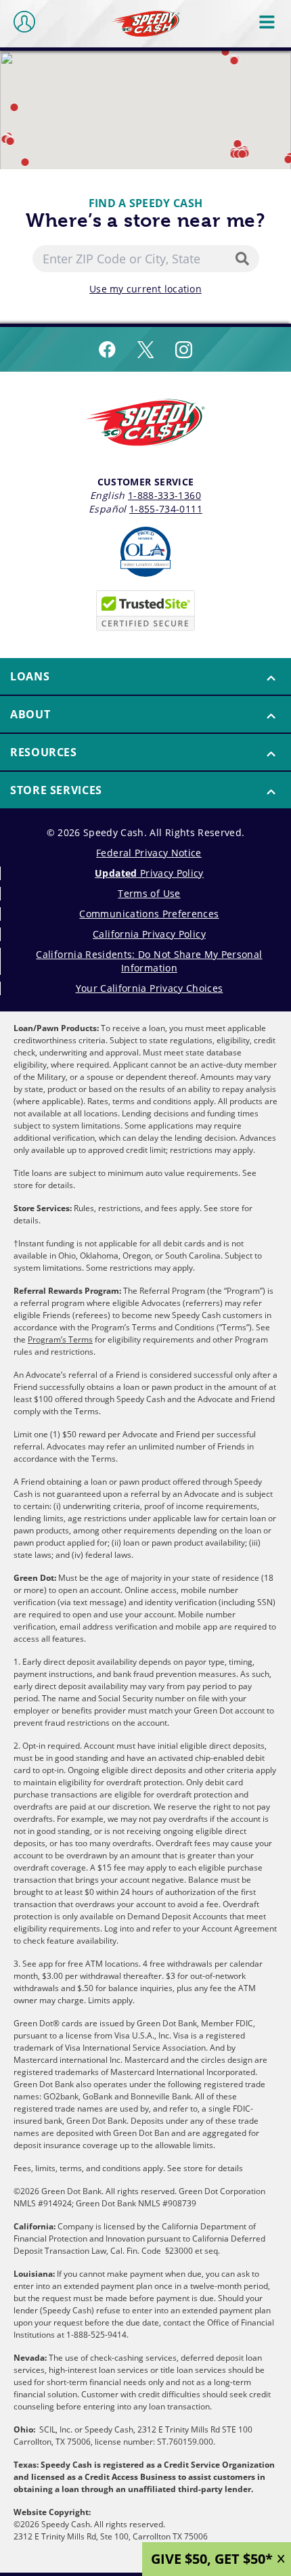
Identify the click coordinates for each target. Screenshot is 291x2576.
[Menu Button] (268, 22)
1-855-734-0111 (166, 509)
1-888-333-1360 (164, 495)
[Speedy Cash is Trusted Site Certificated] (145, 611)
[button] (226, 52)
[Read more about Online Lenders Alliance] (145, 552)
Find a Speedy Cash (146, 203)
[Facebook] (107, 349)
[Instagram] (184, 349)
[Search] (245, 259)
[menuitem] (145, 677)
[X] (145, 349)
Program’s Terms (60, 1339)
